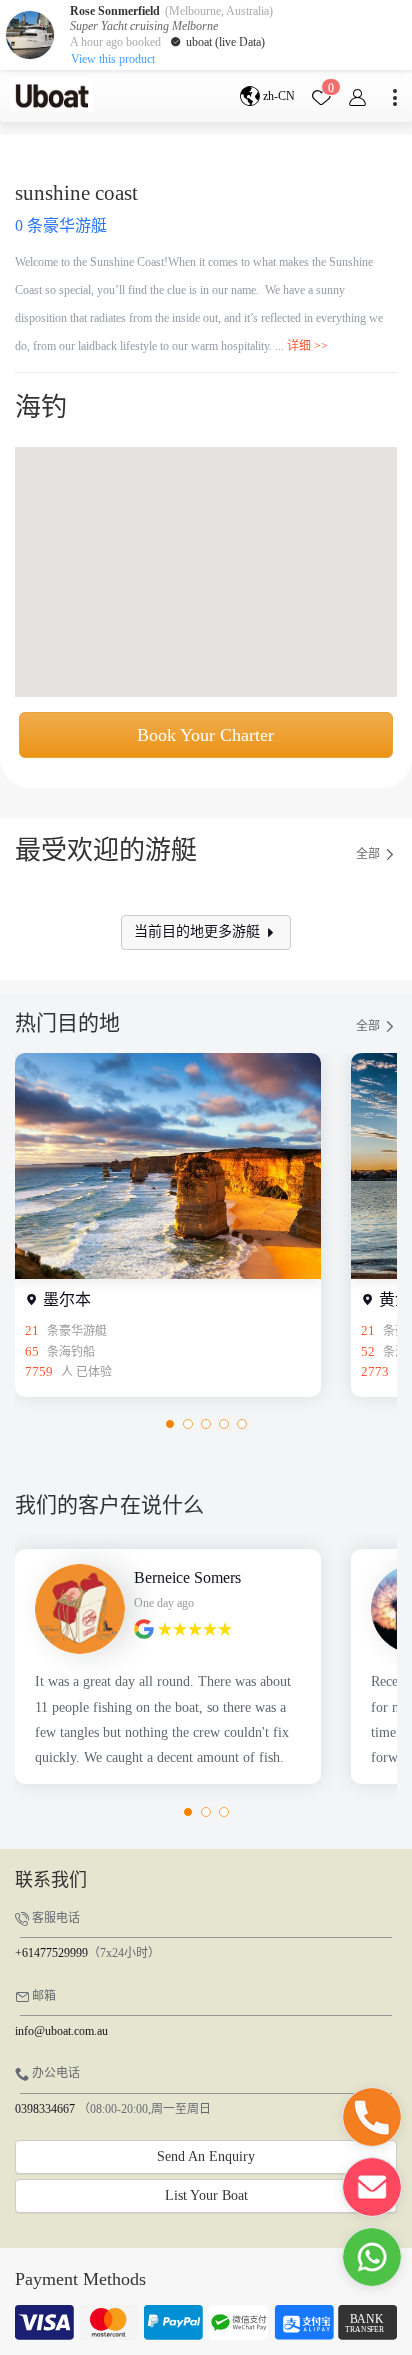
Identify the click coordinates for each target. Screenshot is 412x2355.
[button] (170, 1424)
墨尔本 (65, 1299)
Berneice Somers (187, 1577)
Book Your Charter (205, 735)
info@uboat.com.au (61, 2031)
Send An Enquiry (206, 2156)
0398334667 (45, 2109)
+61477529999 (51, 1953)
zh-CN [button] (277, 96)
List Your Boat (206, 2195)
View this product (113, 59)
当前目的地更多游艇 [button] (199, 931)
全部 (369, 855)
